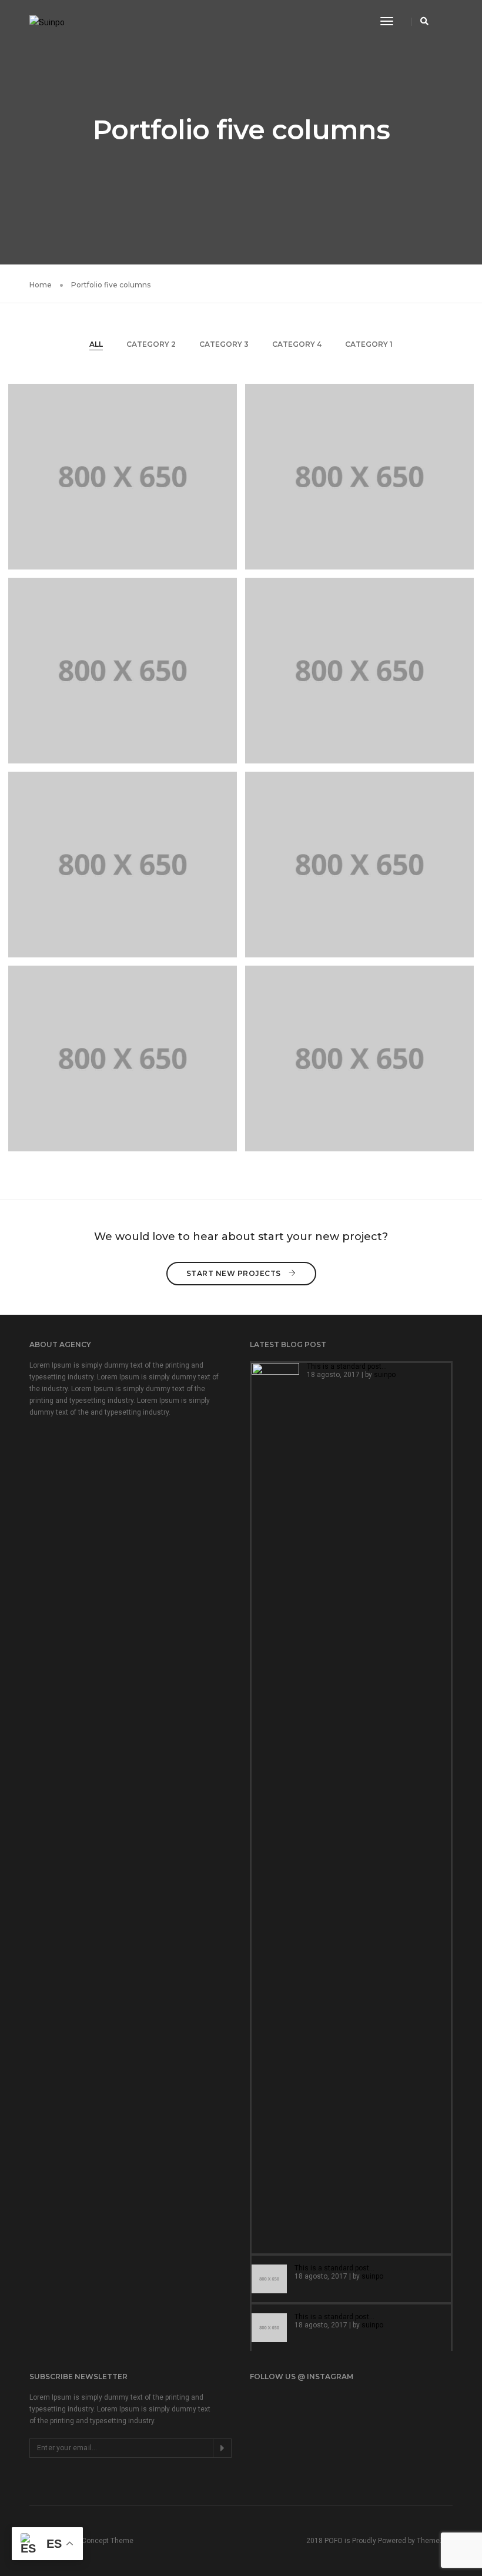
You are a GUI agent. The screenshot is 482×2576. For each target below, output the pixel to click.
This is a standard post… (347, 1366)
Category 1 (369, 344)
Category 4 (297, 344)
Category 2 (151, 344)
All (96, 344)
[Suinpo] (47, 21)
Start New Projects (235, 1273)
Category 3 (224, 344)
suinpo (385, 1375)
